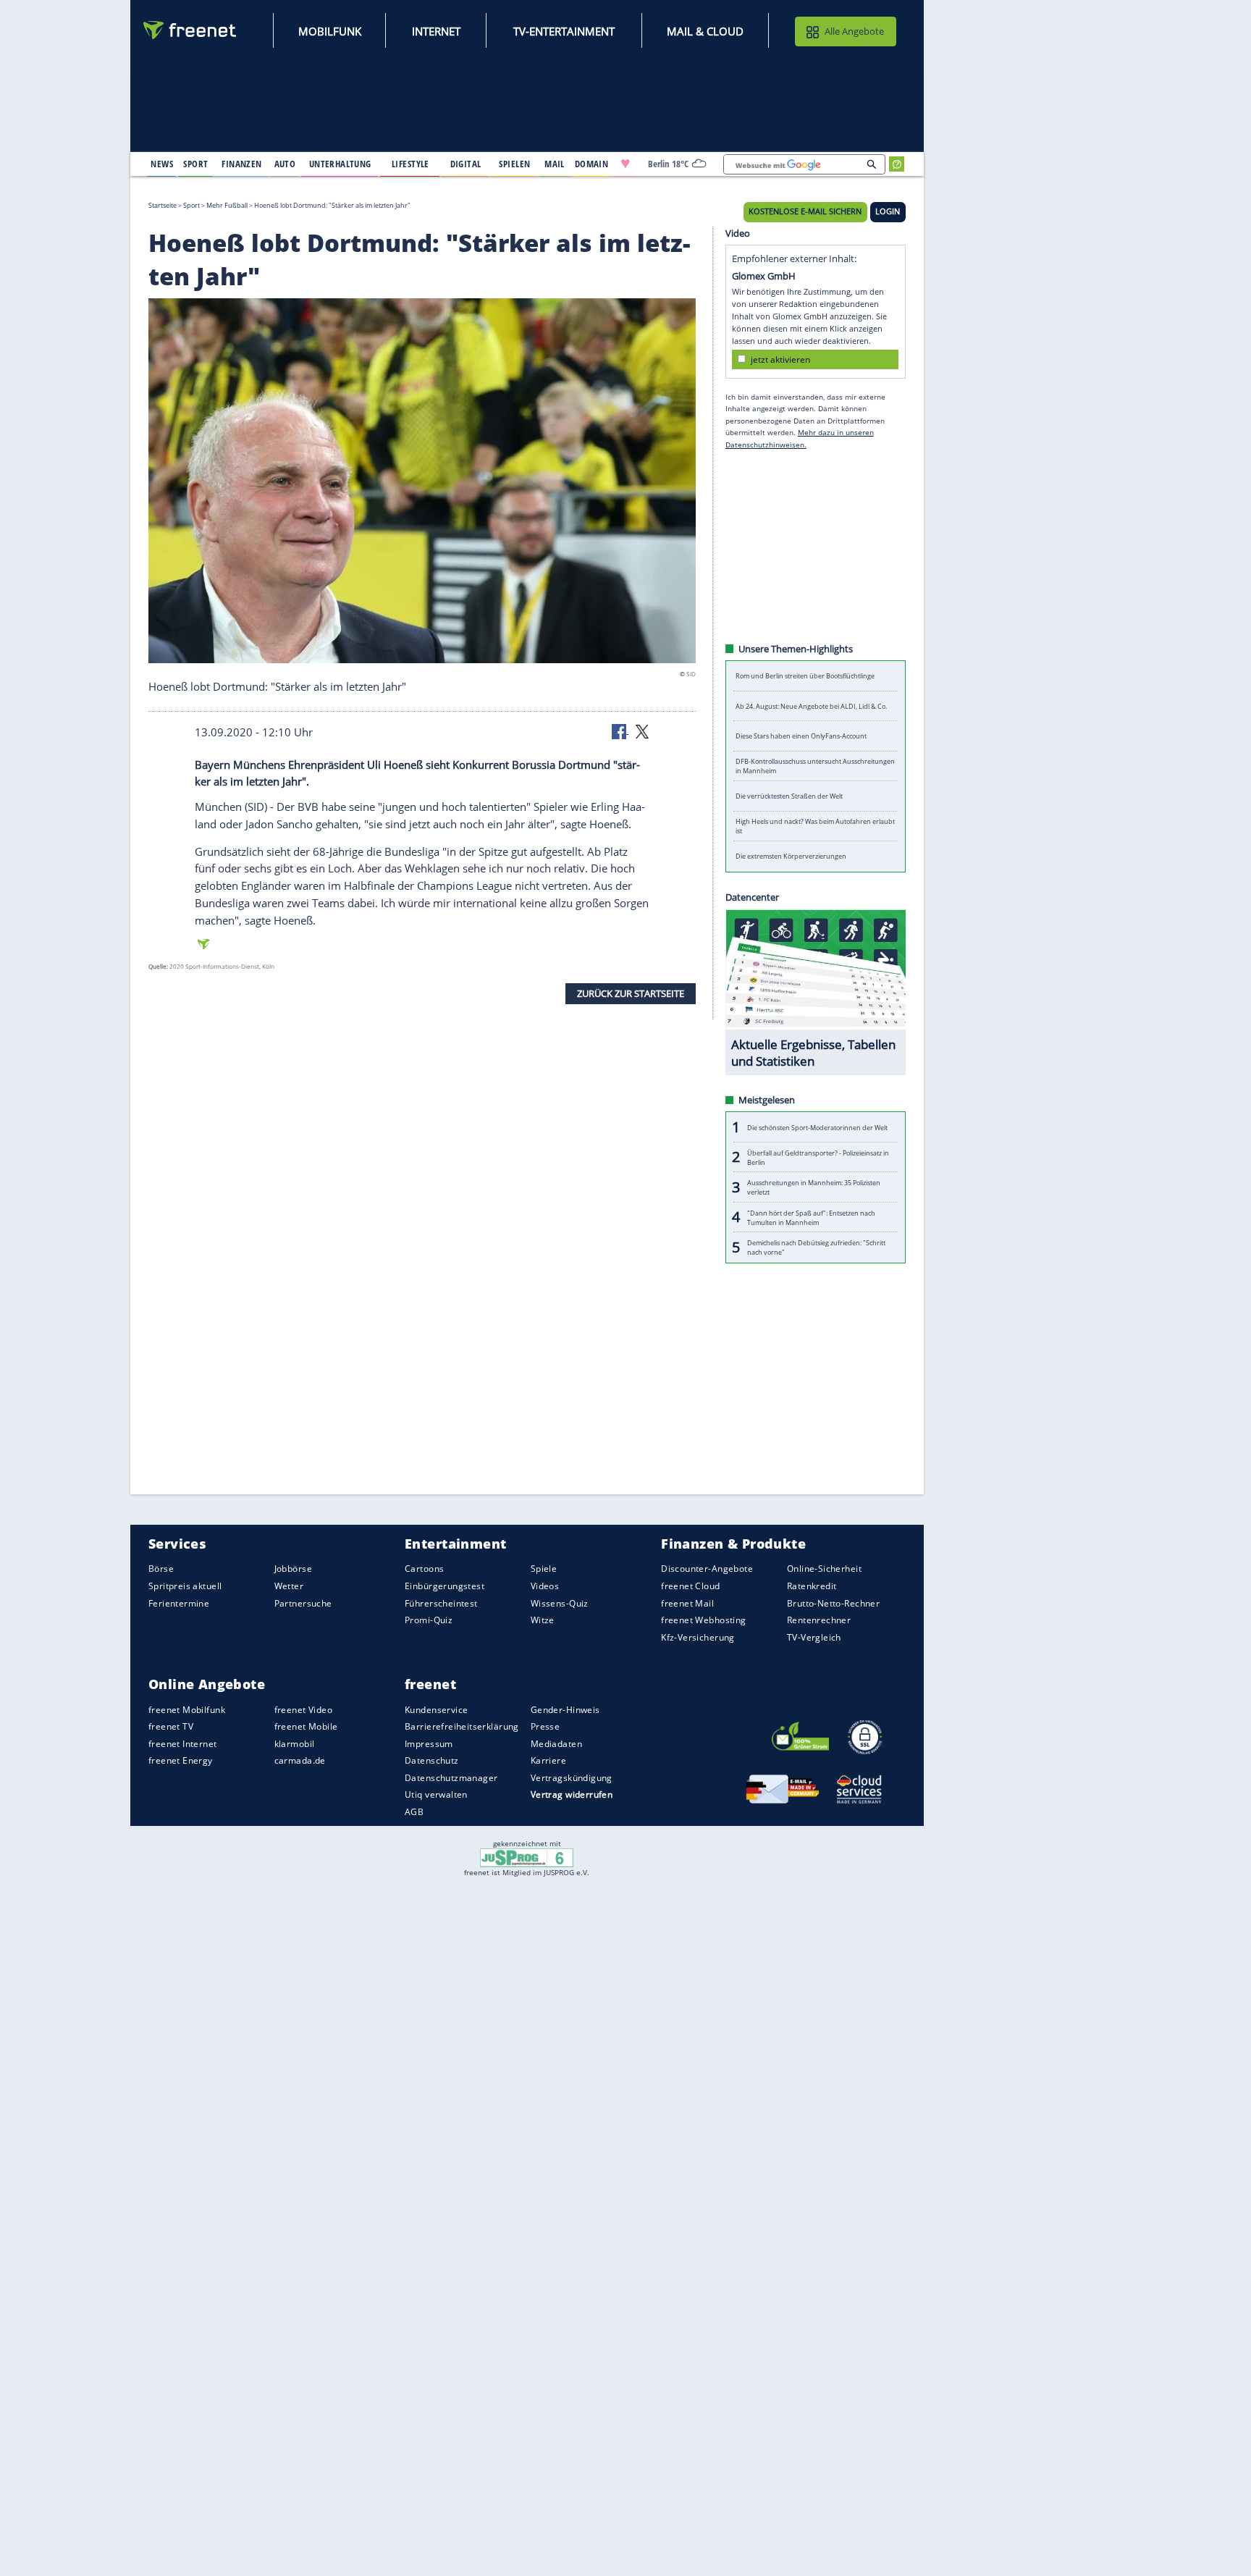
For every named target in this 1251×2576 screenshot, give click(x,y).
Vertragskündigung (572, 1778)
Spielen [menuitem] (514, 164)
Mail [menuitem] (555, 164)
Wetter (289, 1586)
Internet (436, 31)
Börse (161, 1569)
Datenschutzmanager (451, 1778)
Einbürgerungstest (445, 1586)
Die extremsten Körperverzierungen (791, 856)
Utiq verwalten (436, 1794)
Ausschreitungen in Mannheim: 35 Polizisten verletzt (814, 1187)
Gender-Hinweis (565, 1709)
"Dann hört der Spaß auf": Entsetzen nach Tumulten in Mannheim (811, 1217)
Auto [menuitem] (285, 164)
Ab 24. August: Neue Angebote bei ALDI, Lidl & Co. (811, 706)
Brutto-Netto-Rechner (833, 1603)
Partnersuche (303, 1603)
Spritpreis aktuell (185, 1586)
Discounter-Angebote (707, 1569)
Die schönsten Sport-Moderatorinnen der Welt (817, 1127)
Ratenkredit (812, 1586)
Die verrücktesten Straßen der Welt (789, 796)
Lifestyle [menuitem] (410, 164)
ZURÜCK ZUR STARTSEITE (631, 993)
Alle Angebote (854, 31)
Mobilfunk (330, 31)
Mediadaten (556, 1744)
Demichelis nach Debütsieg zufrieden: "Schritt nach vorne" (816, 1247)
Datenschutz (432, 1760)
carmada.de (300, 1760)
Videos (545, 1586)
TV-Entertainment (564, 31)
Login (888, 211)
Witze (543, 1620)
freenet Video (303, 1709)
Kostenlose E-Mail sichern (805, 211)
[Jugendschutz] (527, 1857)
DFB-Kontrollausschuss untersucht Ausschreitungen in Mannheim (815, 766)
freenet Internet (183, 1744)
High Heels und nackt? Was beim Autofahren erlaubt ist (815, 826)
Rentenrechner (819, 1620)
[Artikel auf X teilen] (642, 731)
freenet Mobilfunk (187, 1709)
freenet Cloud (690, 1586)
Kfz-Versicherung (698, 1637)
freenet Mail (687, 1603)
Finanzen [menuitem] (241, 164)
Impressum (429, 1744)
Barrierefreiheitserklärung (462, 1726)
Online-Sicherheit (824, 1569)
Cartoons (424, 1569)
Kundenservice (436, 1709)
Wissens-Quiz (560, 1603)
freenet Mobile (306, 1726)
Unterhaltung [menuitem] (340, 164)
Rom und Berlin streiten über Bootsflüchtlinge (805, 676)
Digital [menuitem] (466, 164)
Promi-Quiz (429, 1620)
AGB (414, 1812)
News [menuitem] (162, 164)
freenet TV (171, 1726)
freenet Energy (181, 1760)
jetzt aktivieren (780, 359)
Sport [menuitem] (195, 164)
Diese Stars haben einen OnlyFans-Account (801, 736)
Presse (546, 1726)
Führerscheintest (441, 1603)
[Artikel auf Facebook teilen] (620, 731)
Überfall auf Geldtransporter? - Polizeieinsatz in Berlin (818, 1157)
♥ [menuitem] (625, 164)
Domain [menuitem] (592, 164)
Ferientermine (179, 1603)
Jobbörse (293, 1569)
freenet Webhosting (703, 1620)
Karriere (548, 1760)
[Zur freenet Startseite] (190, 30)
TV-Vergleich (814, 1637)
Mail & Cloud (705, 31)
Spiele (544, 1569)
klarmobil (295, 1744)
